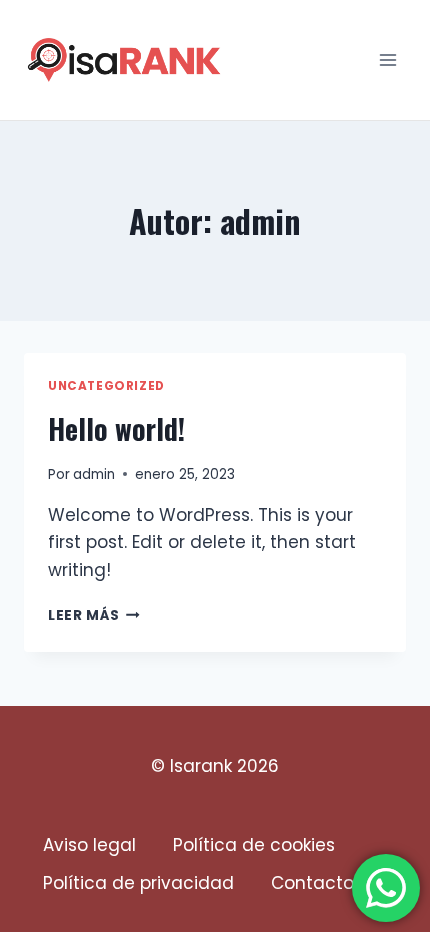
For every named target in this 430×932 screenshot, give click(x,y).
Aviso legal (89, 845)
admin (94, 474)
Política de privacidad (138, 883)
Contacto (312, 883)
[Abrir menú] (387, 59)
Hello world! (116, 428)
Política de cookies (254, 845)
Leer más (94, 615)
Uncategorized (106, 386)
